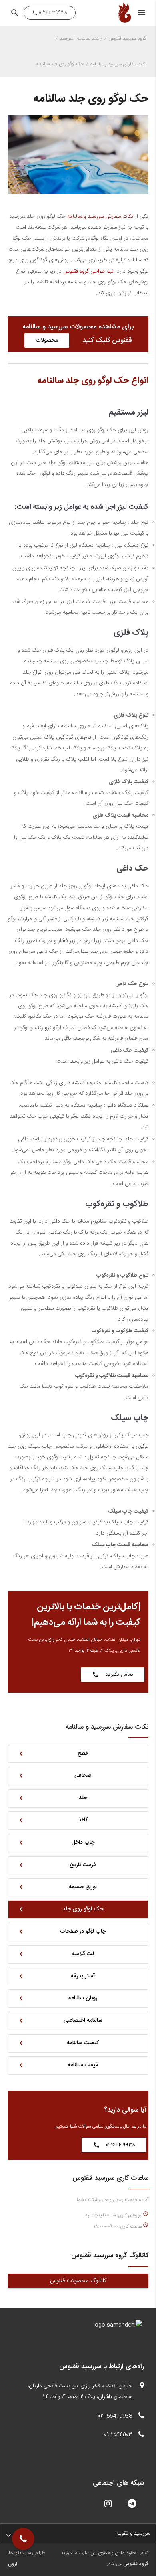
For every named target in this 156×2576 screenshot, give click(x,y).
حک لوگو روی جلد (60, 1909)
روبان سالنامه (57, 1998)
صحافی (54, 1776)
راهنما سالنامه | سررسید (81, 39)
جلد (52, 1798)
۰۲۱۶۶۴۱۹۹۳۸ (114, 2145)
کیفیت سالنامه (58, 2043)
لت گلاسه (55, 1954)
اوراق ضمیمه (57, 1887)
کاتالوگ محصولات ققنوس (78, 2281)
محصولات (47, 340)
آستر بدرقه (56, 1976)
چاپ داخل (55, 1843)
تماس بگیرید (113, 1675)
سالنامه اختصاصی (59, 2021)
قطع (52, 1754)
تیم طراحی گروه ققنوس (88, 271)
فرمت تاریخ (56, 1865)
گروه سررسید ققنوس (127, 39)
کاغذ (52, 1820)
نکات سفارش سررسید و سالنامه (118, 64)
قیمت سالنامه (57, 2065)
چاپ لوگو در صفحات (61, 1932)
